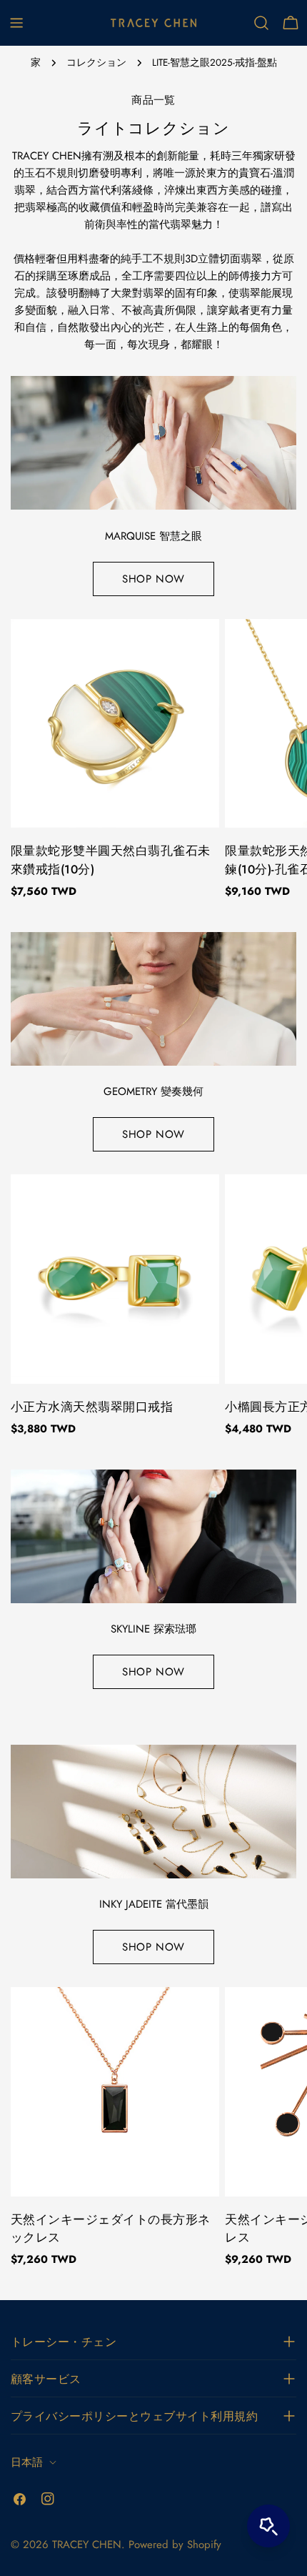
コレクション (96, 63)
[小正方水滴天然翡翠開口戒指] (115, 1279)
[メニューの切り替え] (16, 23)
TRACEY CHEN (87, 2545)
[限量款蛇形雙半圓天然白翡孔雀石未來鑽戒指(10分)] (115, 723)
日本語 (27, 2462)
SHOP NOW (153, 579)
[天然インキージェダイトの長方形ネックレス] (115, 2091)
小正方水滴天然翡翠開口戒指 (92, 1407)
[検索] (261, 23)
